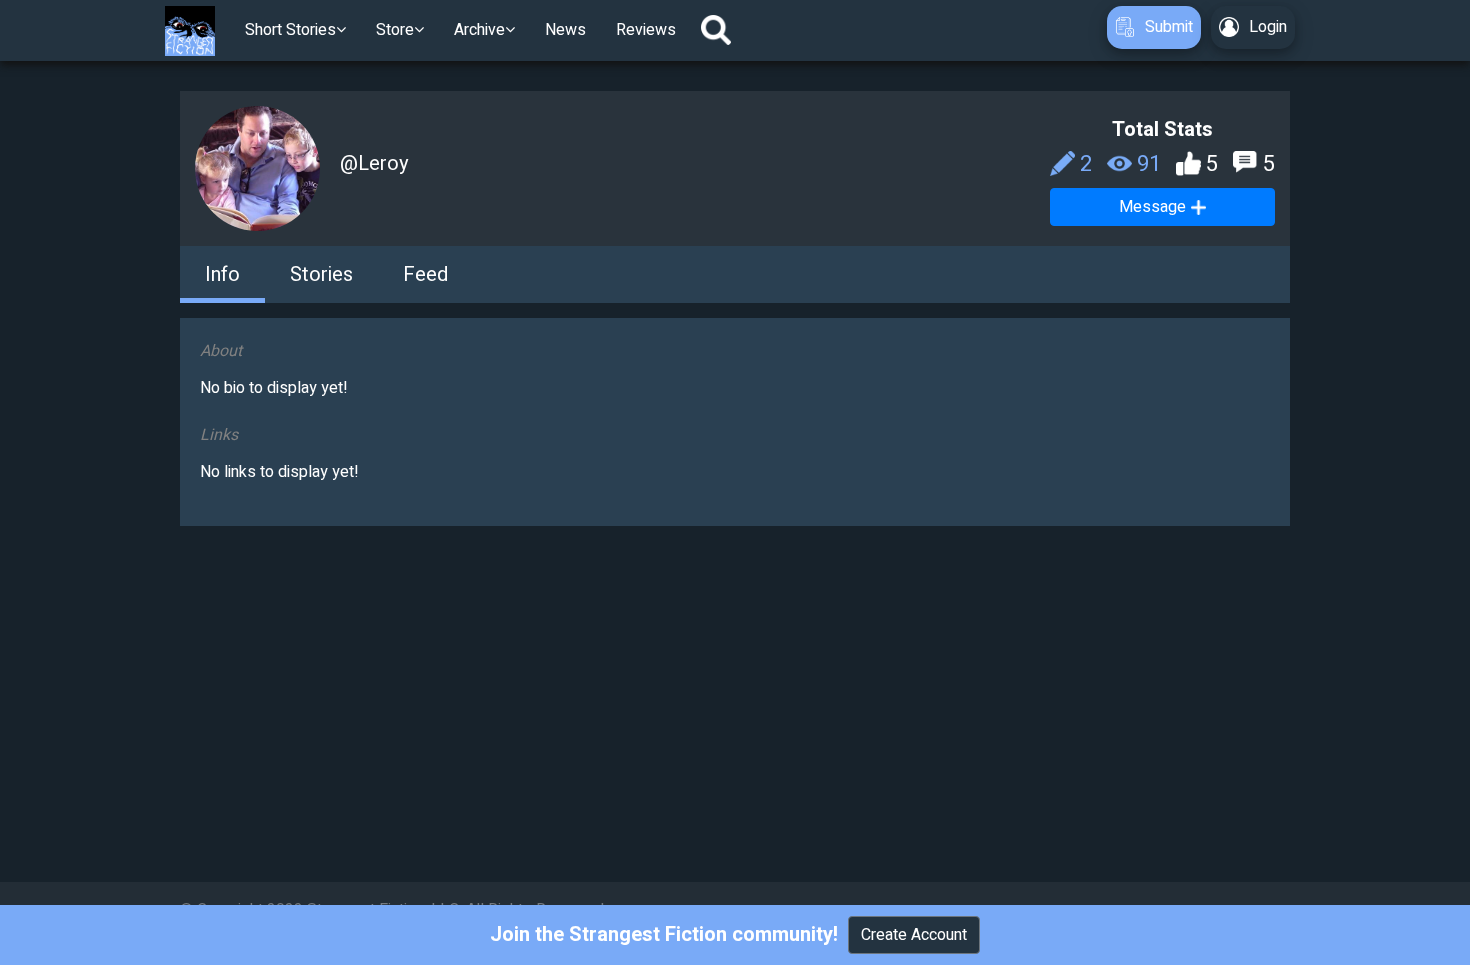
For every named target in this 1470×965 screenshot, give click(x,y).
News (565, 30)
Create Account (914, 935)
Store (395, 30)
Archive (479, 30)
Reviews (646, 30)
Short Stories (290, 30)
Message (1152, 207)
